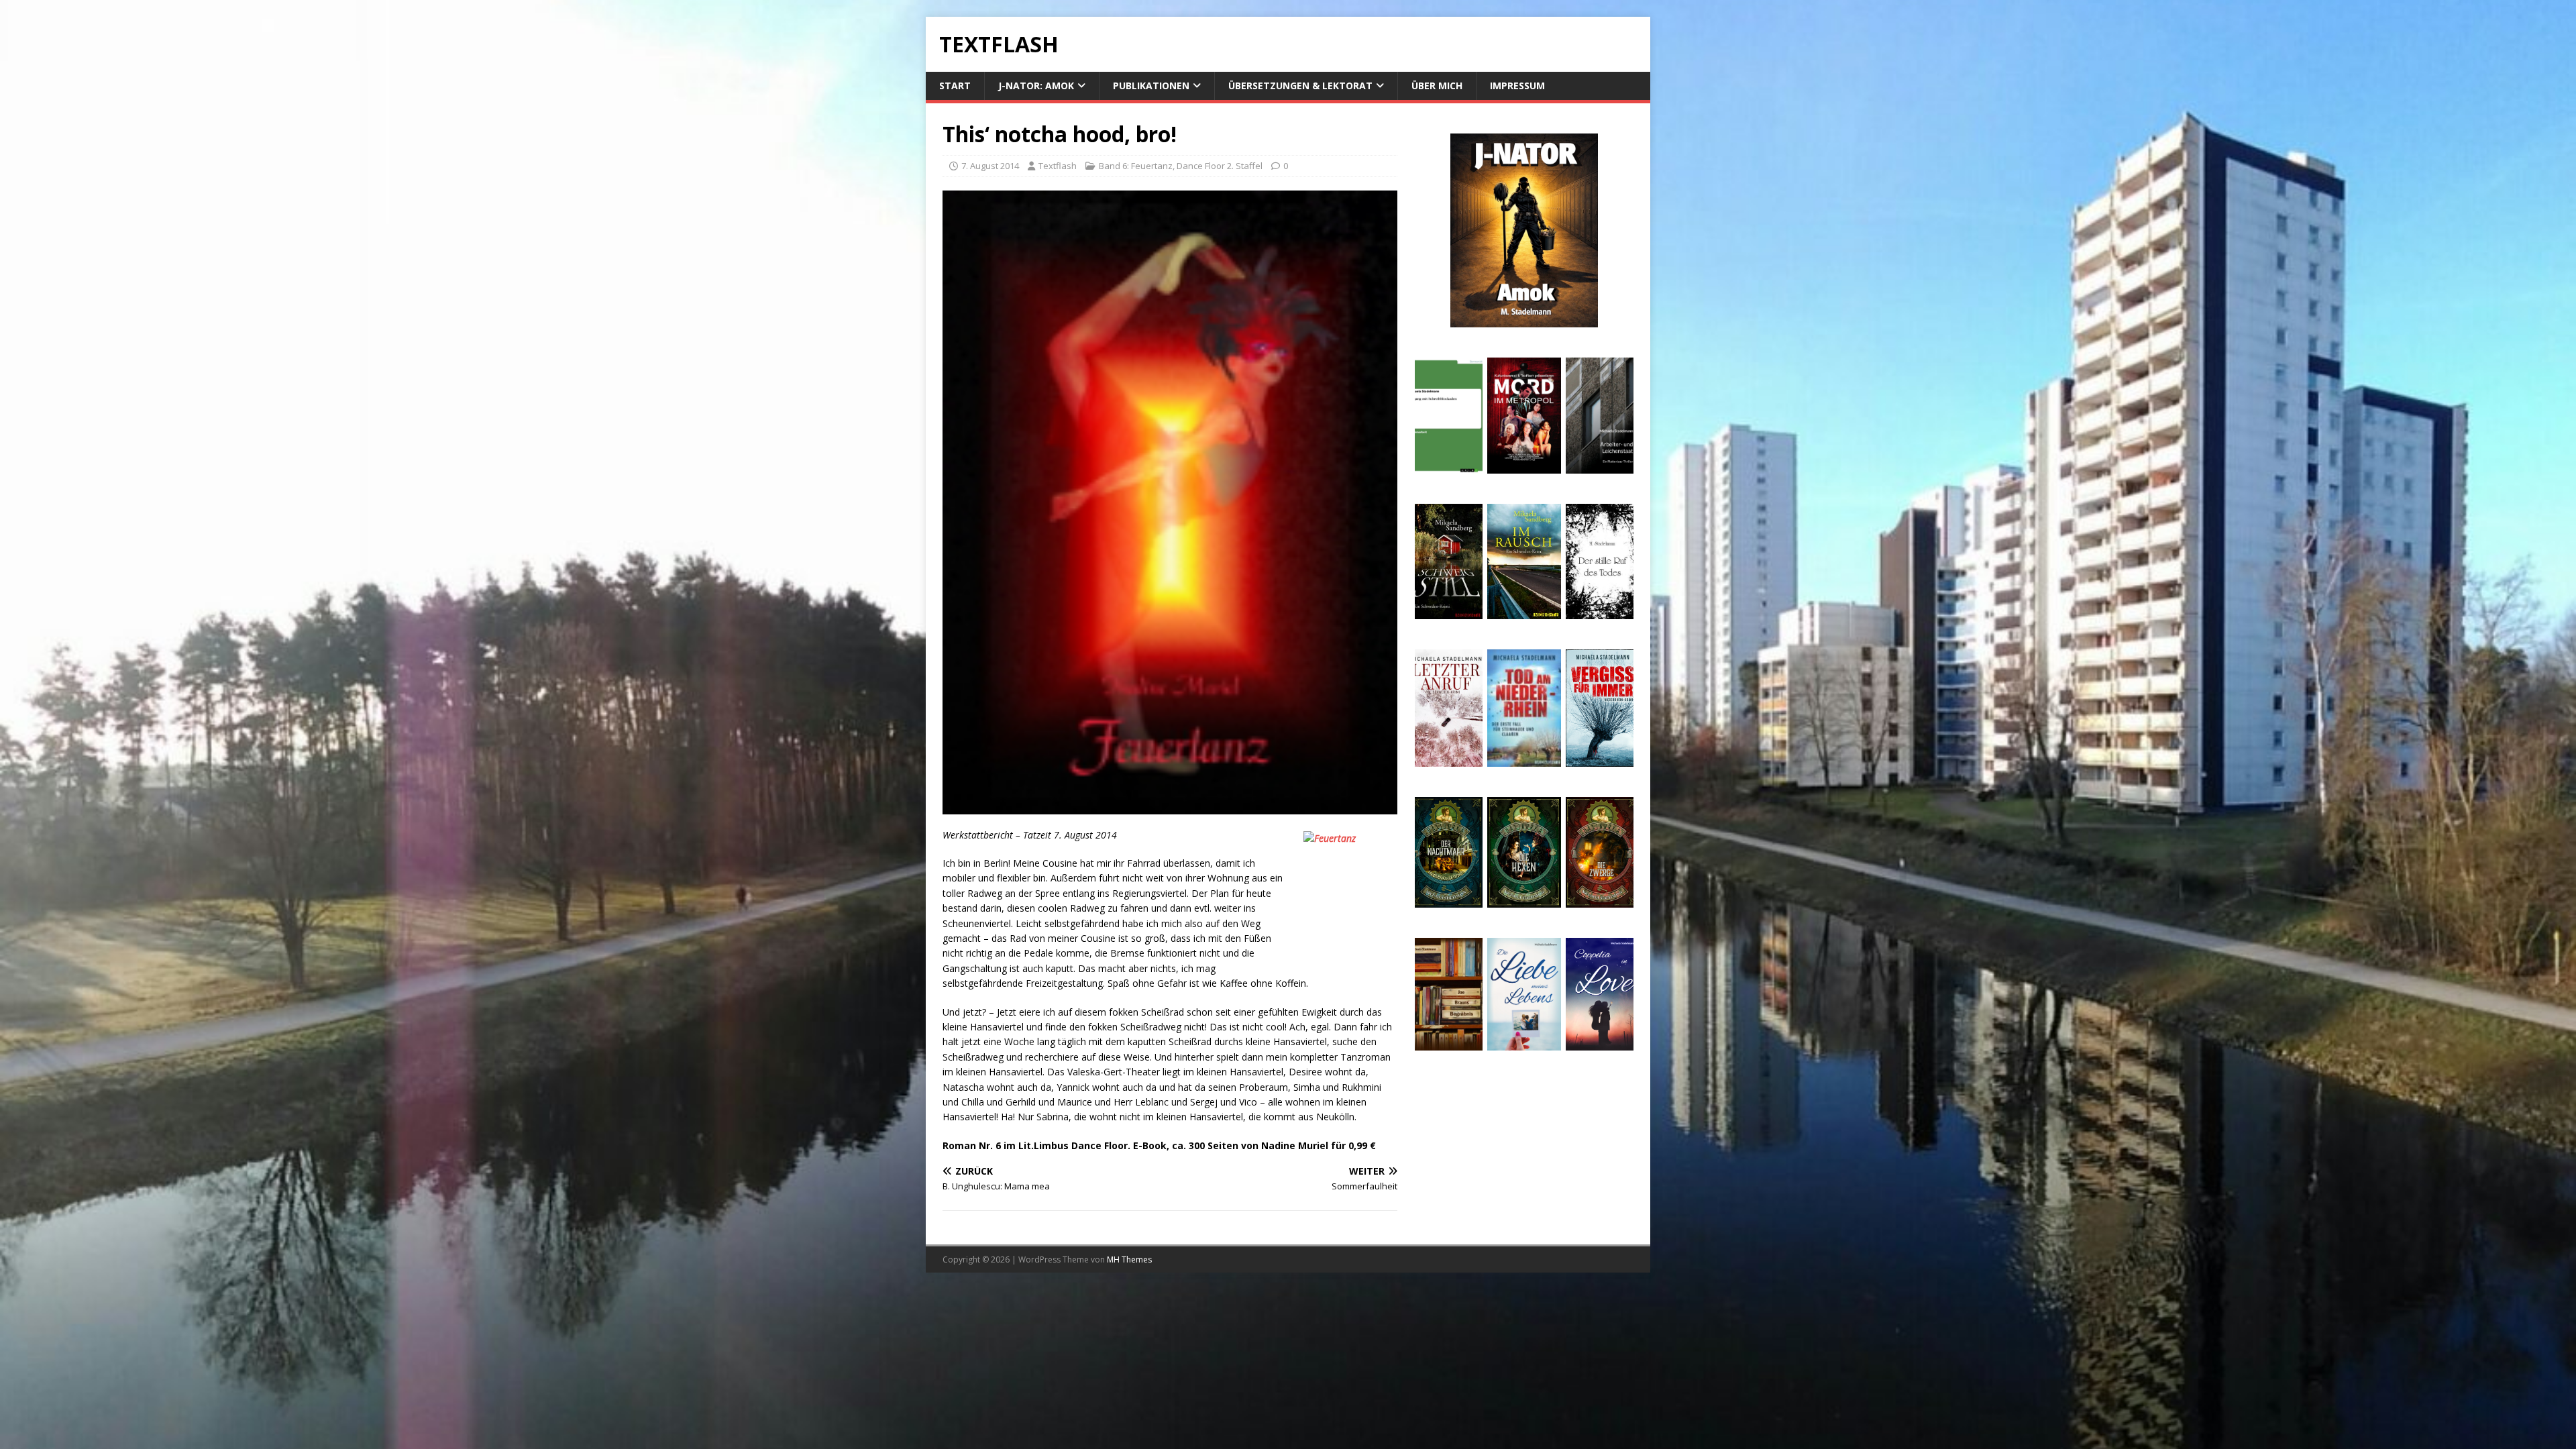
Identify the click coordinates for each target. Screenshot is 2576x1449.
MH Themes (1129, 1259)
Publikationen (1151, 86)
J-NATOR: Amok (1036, 86)
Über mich (1437, 86)
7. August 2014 (990, 166)
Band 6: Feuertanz (1136, 166)
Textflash (1058, 166)
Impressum (1517, 86)
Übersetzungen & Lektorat (1300, 86)
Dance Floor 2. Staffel (1220, 166)
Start (955, 86)
